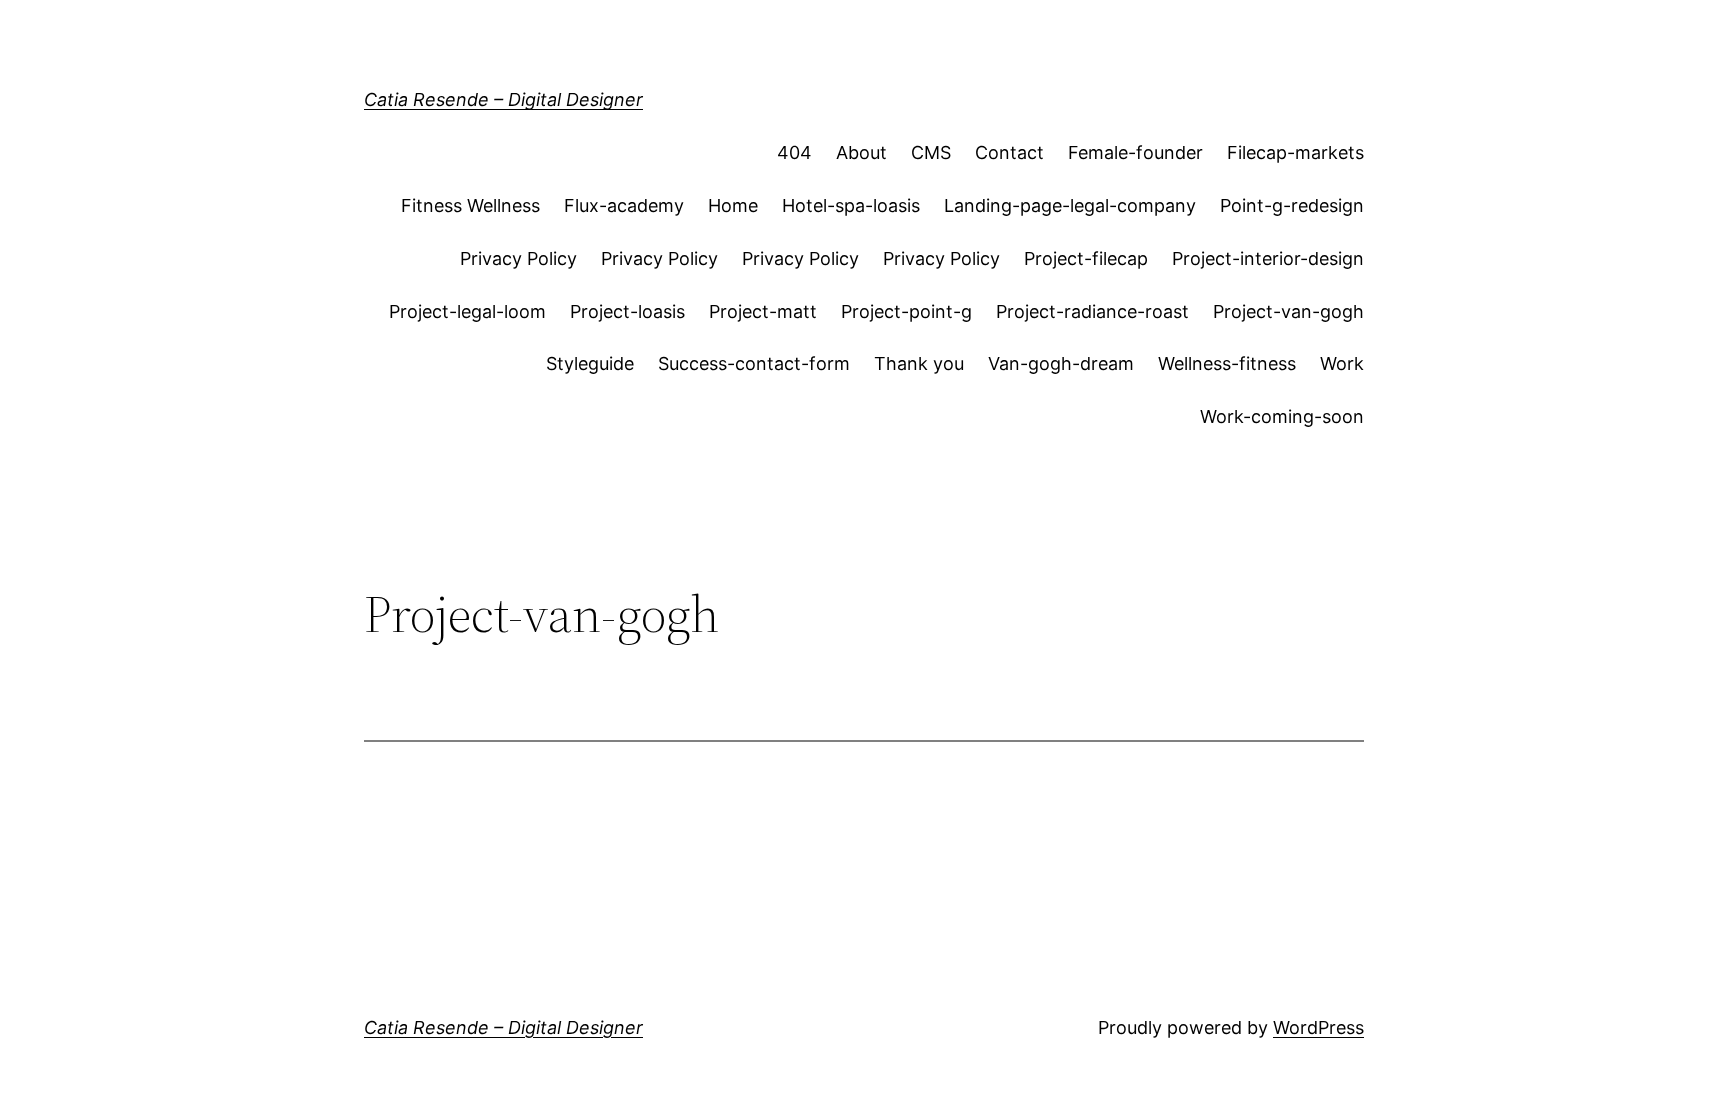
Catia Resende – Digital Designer (503, 99)
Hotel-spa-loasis (851, 205)
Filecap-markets (1295, 152)
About (861, 152)
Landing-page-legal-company (1070, 205)
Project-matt (763, 311)
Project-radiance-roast (1092, 311)
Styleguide (590, 363)
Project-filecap (1086, 258)
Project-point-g (906, 311)
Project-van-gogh (1288, 311)
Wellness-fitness (1227, 363)
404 (794, 152)
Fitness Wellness (470, 205)
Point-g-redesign (1292, 205)
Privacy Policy (518, 258)
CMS (931, 152)
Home (733, 205)
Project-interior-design (1268, 258)
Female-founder (1135, 152)
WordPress (1318, 1027)
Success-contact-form (754, 363)
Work (1342, 363)
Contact (1009, 152)
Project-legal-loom (467, 311)
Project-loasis (627, 311)
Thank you (919, 363)
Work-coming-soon (1282, 416)
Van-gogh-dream (1061, 363)
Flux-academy (624, 205)
